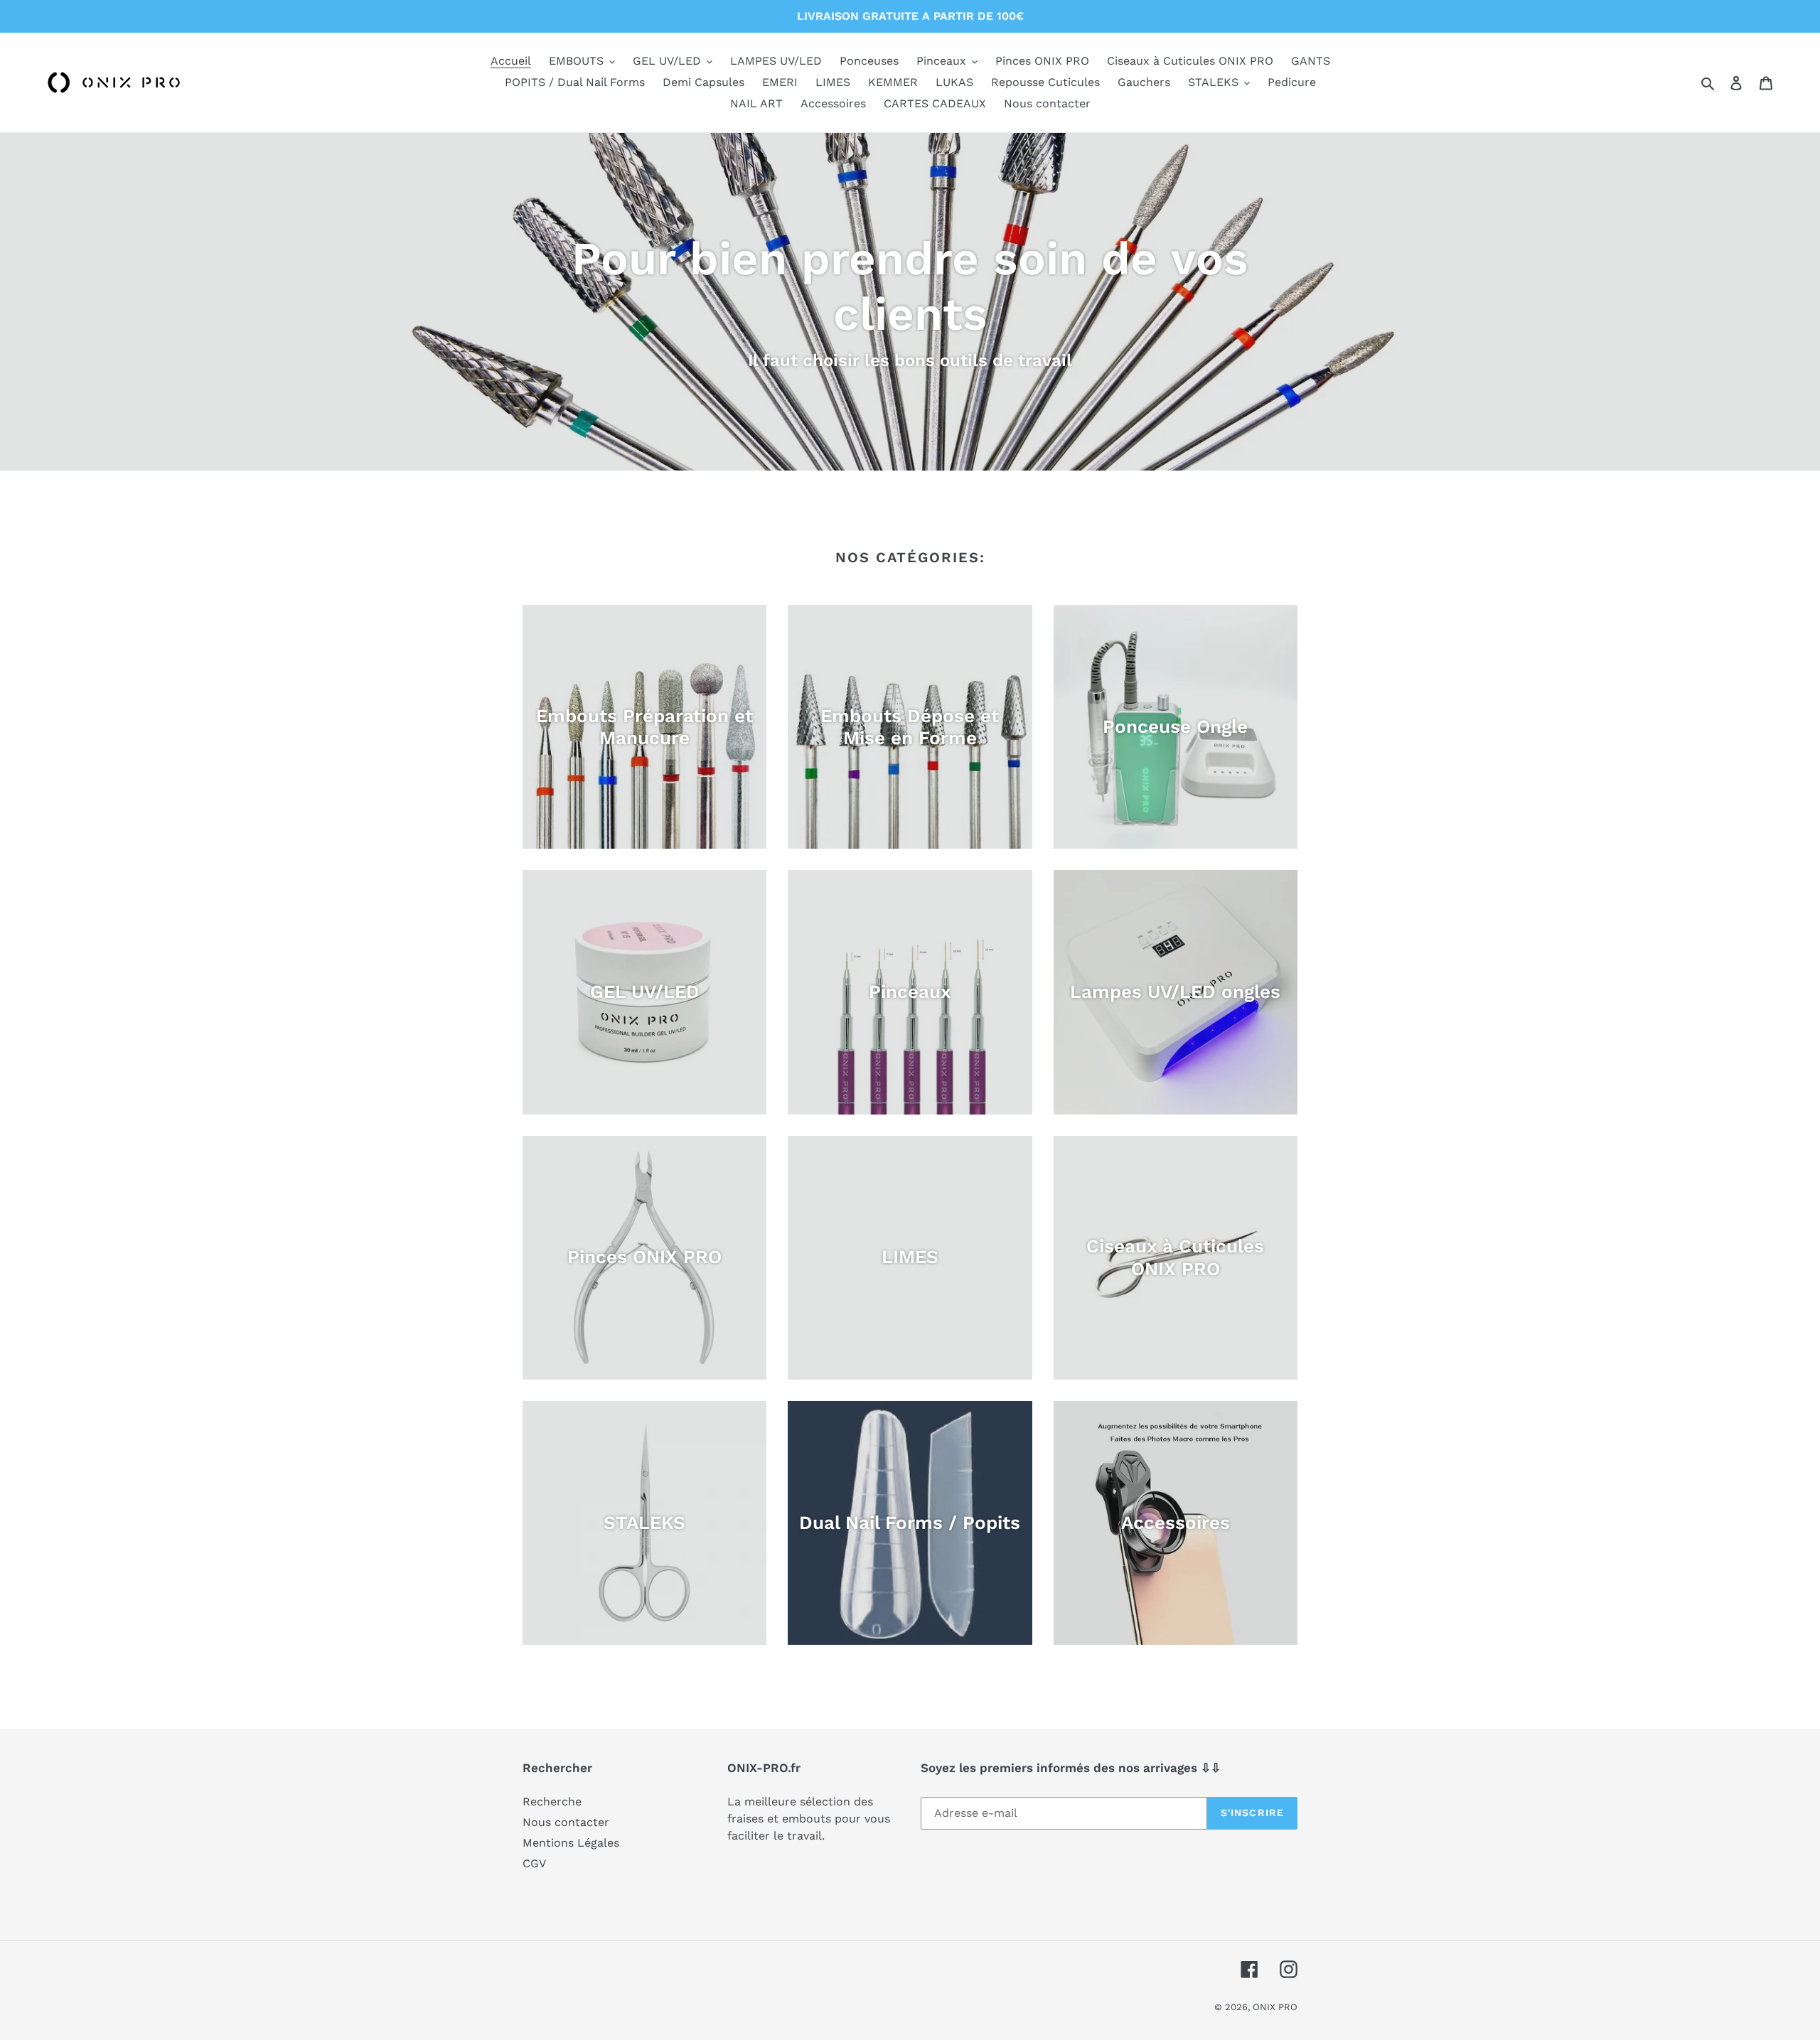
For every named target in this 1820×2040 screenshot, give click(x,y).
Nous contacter (566, 1822)
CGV (534, 1863)
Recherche (552, 1802)
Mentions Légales (571, 1843)
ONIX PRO (1275, 2007)
